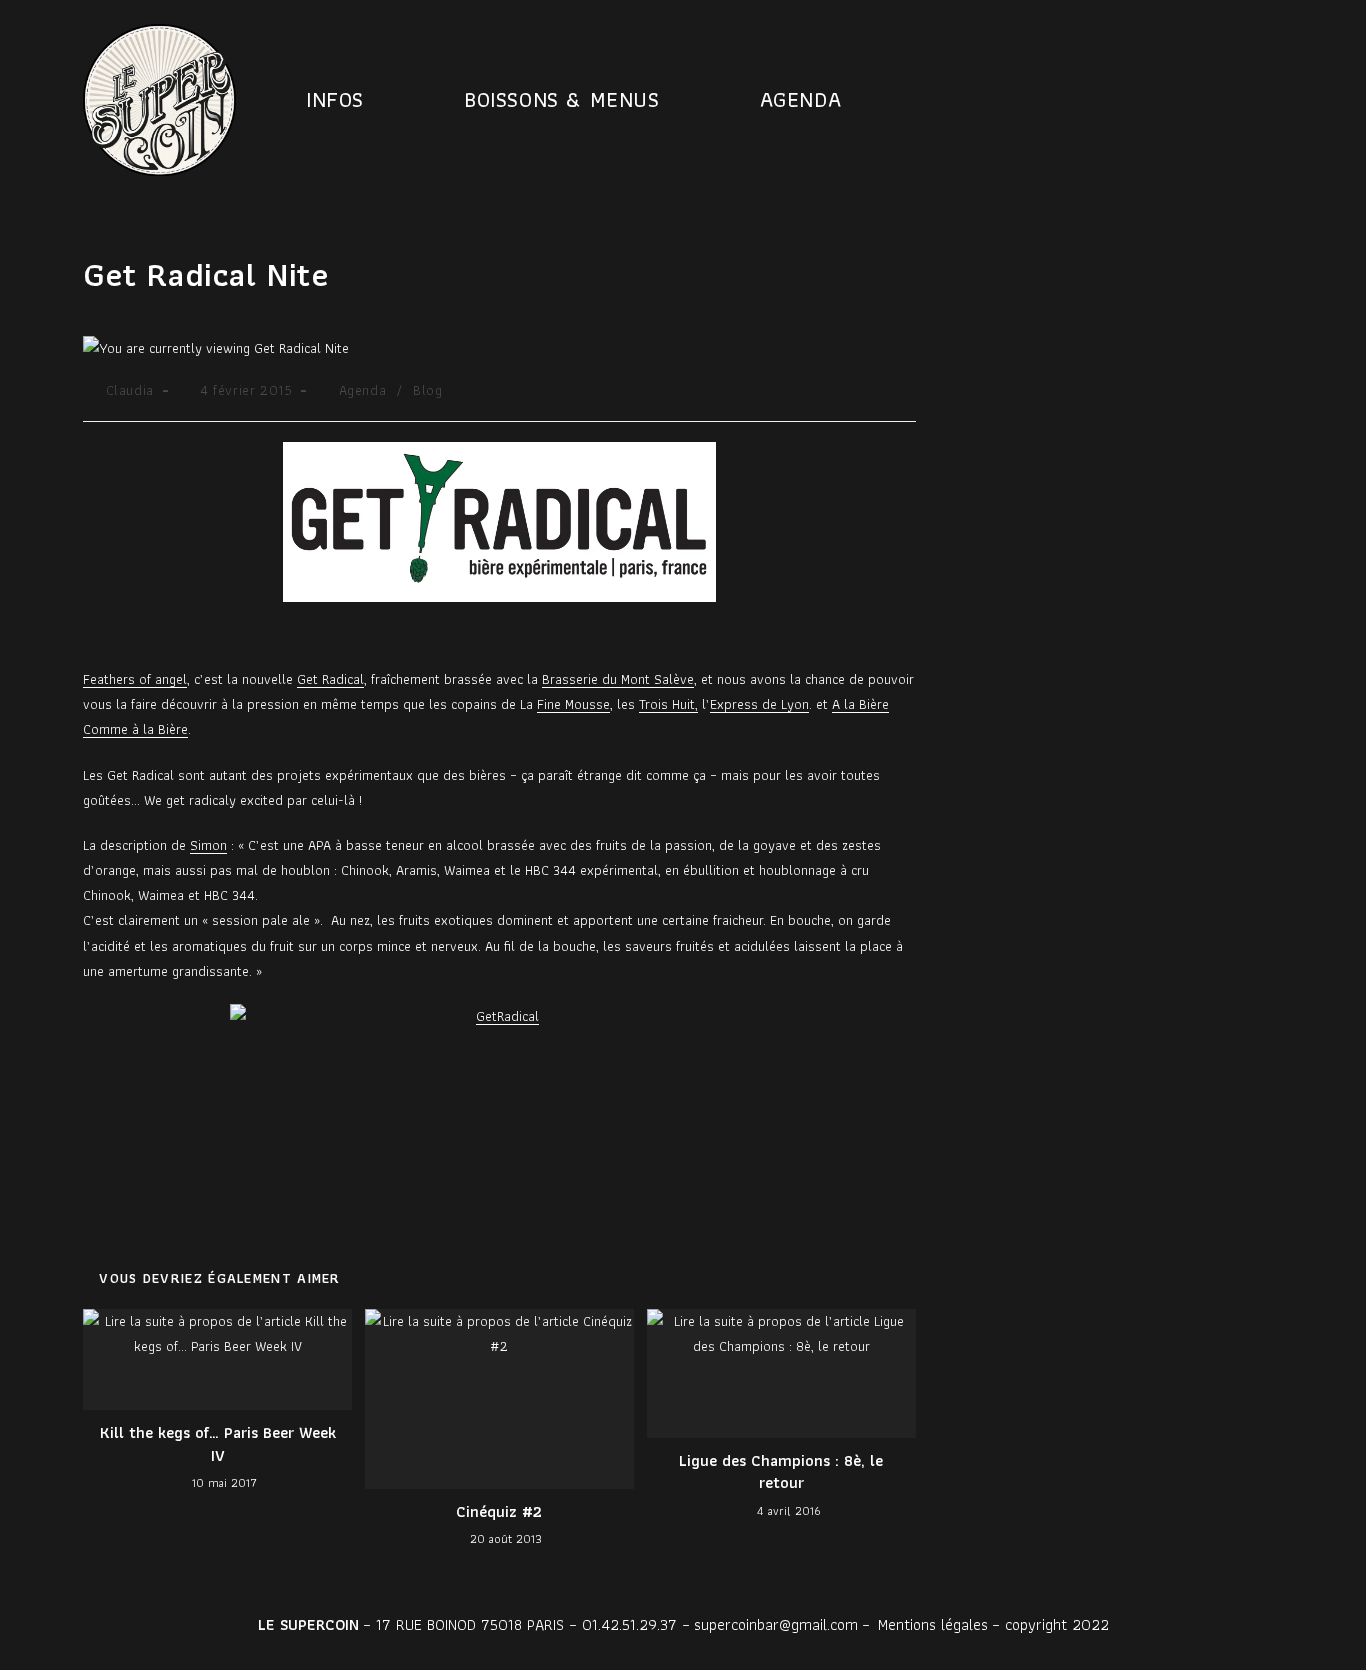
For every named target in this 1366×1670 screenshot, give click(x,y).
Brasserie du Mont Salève (618, 679)
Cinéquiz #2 (499, 1512)
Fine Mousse (573, 704)
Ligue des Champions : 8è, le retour (781, 1472)
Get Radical (330, 679)
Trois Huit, (668, 704)
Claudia (130, 390)
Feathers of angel (135, 679)
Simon (208, 845)
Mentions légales (933, 1624)
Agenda (363, 390)
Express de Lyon (759, 704)
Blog (427, 390)
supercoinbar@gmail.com (776, 1624)
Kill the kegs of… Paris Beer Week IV (218, 1444)
